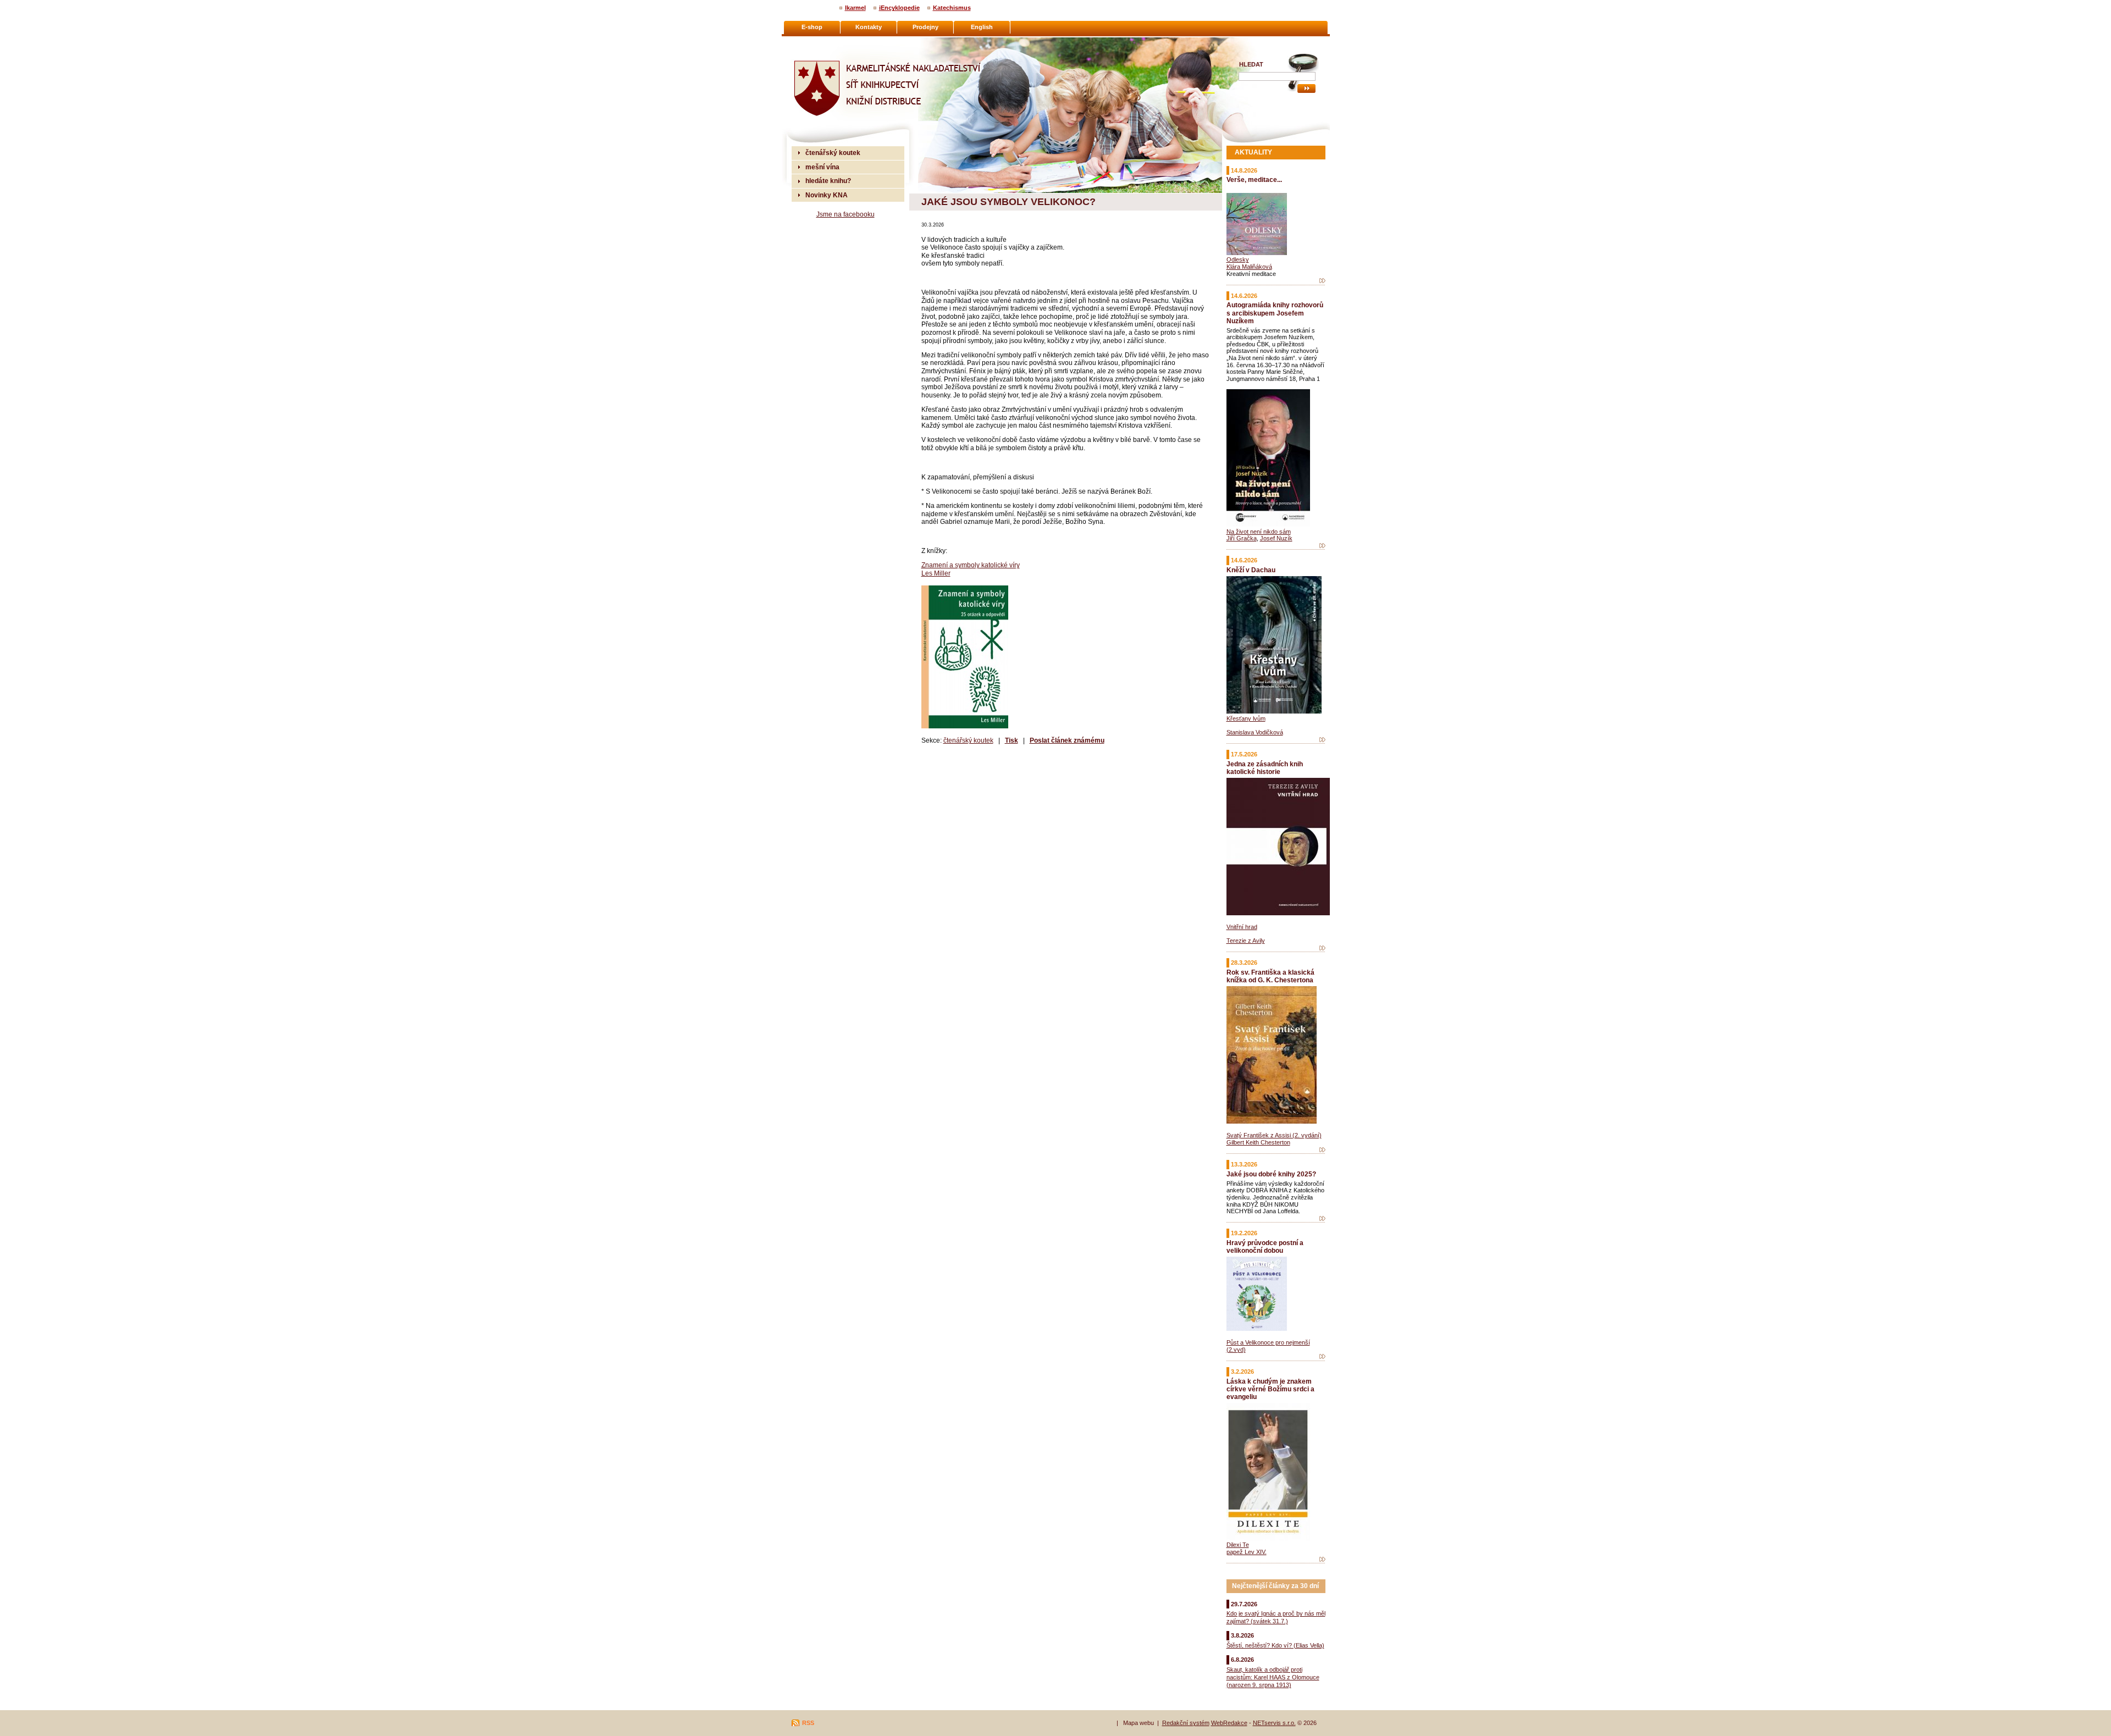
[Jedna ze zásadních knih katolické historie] (1322, 948)
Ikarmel (855, 8)
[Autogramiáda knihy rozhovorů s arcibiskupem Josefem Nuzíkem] (1322, 546)
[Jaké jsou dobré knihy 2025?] (1322, 1219)
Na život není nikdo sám (1259, 532)
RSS (808, 1723)
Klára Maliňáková (1249, 267)
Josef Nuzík (1276, 538)
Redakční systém (1186, 1723)
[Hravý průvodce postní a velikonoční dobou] (1322, 1357)
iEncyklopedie (899, 8)
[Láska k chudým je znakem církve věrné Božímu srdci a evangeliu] (1322, 1560)
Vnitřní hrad (1242, 927)
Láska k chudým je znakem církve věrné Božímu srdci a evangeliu (1270, 1389)
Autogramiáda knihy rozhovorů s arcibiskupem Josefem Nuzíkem (1275, 313)
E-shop (812, 27)
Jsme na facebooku (845, 214)
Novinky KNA (827, 195)
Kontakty (869, 27)
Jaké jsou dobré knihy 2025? (1271, 1174)
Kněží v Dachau (1251, 570)
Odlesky (1238, 259)
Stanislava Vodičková (1255, 732)
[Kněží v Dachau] (1322, 740)
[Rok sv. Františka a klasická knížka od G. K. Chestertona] (1322, 1150)
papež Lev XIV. (1247, 1552)
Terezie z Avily (1246, 941)
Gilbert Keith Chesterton (1258, 1142)
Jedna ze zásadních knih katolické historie (1265, 768)
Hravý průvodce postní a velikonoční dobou (1265, 1246)
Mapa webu (1139, 1723)
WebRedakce (1229, 1723)
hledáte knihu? (828, 181)
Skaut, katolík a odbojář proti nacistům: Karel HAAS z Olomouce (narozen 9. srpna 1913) (1273, 1677)
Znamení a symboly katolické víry (971, 565)
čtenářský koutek (968, 740)
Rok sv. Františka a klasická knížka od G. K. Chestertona (1270, 976)
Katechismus (952, 8)
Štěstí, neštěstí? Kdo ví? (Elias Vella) (1275, 1645)
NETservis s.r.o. (1274, 1723)
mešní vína (822, 167)
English (982, 27)
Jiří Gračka (1242, 538)
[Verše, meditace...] (1322, 281)
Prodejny (925, 27)
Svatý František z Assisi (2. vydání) (1274, 1135)
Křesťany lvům (1246, 718)
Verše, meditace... (1254, 179)
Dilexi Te (1238, 1545)
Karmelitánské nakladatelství (836, 42)
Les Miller (936, 573)
